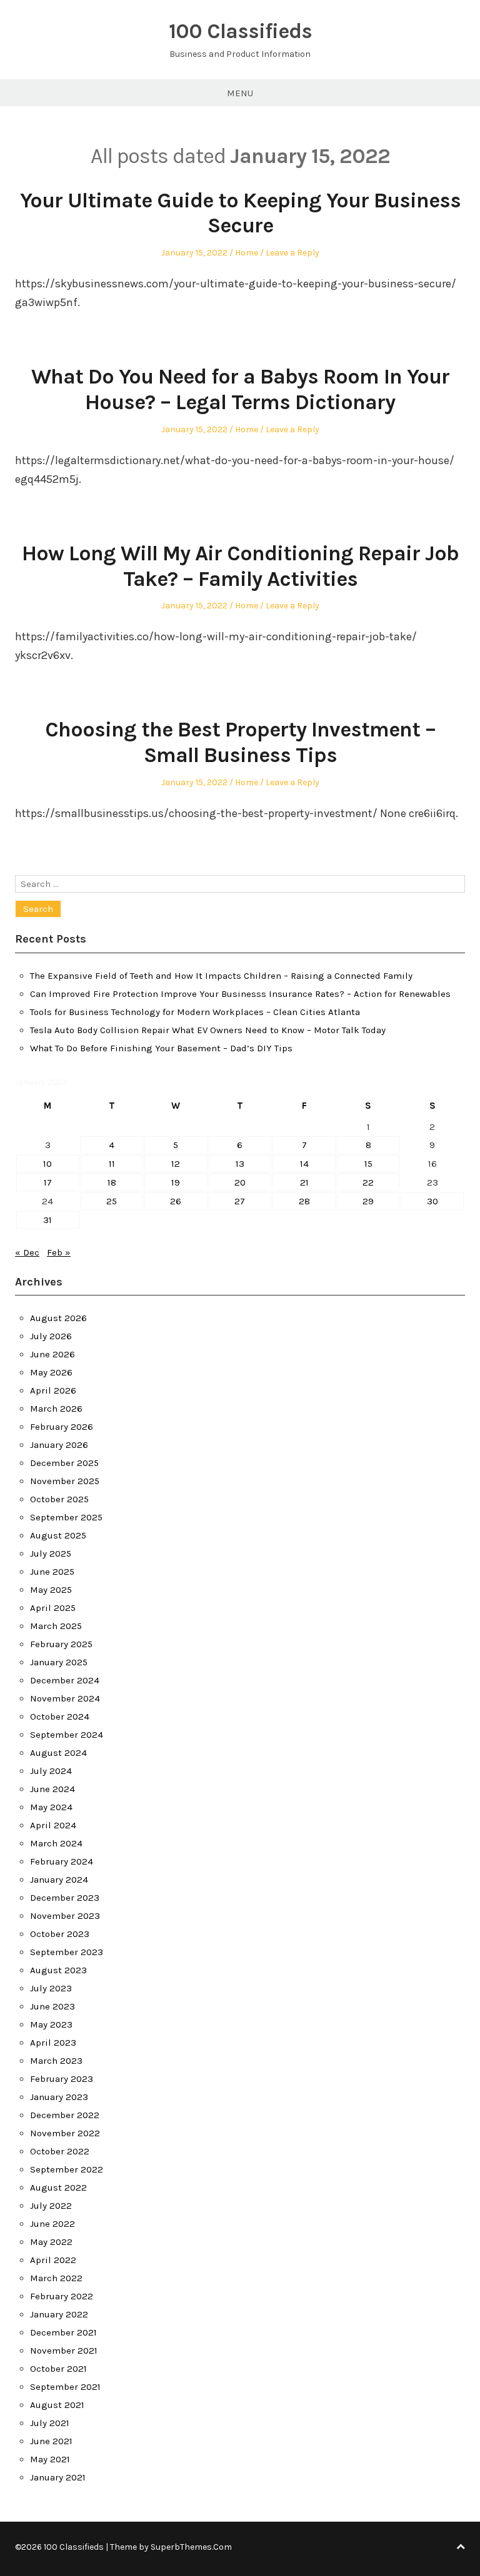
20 (240, 1182)
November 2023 (65, 1916)
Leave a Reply (292, 253)
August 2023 (58, 1970)
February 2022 (62, 2296)
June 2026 (52, 1354)
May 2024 (51, 1807)
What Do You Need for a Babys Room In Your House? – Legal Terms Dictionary (240, 389)
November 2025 (65, 1481)
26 (176, 1201)
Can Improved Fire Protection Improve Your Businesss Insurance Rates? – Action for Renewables (240, 994)
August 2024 (58, 1753)
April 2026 (53, 1390)
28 (304, 1201)
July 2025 (51, 1553)
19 (176, 1182)
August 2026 (58, 1318)
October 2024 (60, 1717)
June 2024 (52, 1789)
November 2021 (64, 2351)
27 (240, 1201)
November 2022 (65, 2133)
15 (368, 1164)
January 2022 (59, 2314)
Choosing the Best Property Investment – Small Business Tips (240, 742)
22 (368, 1182)
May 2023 (51, 2024)
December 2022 (65, 2115)
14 (304, 1164)
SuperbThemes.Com (191, 2547)
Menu (240, 93)
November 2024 (65, 1698)
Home (247, 253)
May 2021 (50, 2459)
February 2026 (62, 1427)
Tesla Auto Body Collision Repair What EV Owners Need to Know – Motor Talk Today (208, 1030)
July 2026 (51, 1336)
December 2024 (65, 1680)
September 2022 (67, 2169)
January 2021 (58, 2477)
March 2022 (56, 2278)
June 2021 (51, 2441)
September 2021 (65, 2387)
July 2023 (51, 1988)
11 (112, 1164)
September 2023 (67, 1952)
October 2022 (60, 2151)
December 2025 (64, 1463)
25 (112, 1201)
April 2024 (53, 1825)
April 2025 (53, 1608)
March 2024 (56, 1843)
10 (47, 1164)
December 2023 (65, 1898)
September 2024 (67, 1735)
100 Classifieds (240, 31)
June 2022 (52, 2224)
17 (48, 1182)
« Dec (27, 1252)
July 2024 (51, 1771)
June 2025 (52, 1572)
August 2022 (58, 2187)
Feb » (59, 1252)
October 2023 (60, 1934)
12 (176, 1164)
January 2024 (59, 1880)
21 (304, 1182)
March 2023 (56, 2061)
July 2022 (51, 2206)
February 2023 (62, 2079)
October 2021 (58, 2369)
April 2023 (53, 2043)
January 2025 (59, 1662)
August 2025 (58, 1535)
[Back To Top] (461, 2547)
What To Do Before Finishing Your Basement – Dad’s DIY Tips (161, 1048)
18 (112, 1182)
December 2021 (63, 2332)
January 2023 (59, 2097)
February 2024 (62, 1861)
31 (47, 1220)
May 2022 (51, 2242)
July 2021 (50, 2423)
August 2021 (57, 2405)
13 (240, 1164)
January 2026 (59, 1445)
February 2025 (61, 1644)
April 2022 (53, 2260)
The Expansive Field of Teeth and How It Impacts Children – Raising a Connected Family (221, 976)
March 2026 (56, 1409)
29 (368, 1201)
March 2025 (56, 1626)
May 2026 (51, 1372)
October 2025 (59, 1499)
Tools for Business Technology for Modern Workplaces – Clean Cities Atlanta (195, 1012)
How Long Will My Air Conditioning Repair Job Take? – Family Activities (240, 566)
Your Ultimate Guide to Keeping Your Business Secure (240, 213)
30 (432, 1201)
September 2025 (66, 1517)
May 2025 (51, 1590)
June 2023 (52, 2006)
